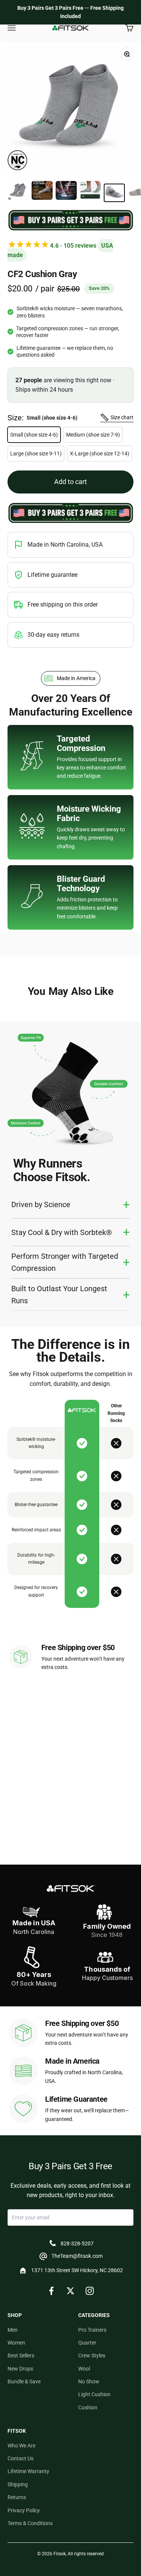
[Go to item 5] (114, 193)
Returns (17, 2497)
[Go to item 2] (42, 192)
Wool (84, 2369)
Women (16, 2343)
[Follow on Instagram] (90, 2291)
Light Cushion (94, 2394)
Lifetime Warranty (28, 2471)
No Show (89, 2381)
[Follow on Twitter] (70, 2291)
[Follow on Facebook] (51, 2291)
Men (13, 2330)
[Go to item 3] (66, 192)
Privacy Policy (24, 2510)
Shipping (18, 2484)
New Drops (20, 2369)
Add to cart (70, 482)
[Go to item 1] (18, 192)
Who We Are (21, 2446)
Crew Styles (92, 2355)
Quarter (87, 2343)
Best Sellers (21, 2355)
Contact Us (20, 2458)
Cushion (88, 2407)
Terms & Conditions (30, 2523)
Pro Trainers (92, 2330)
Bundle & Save (24, 2381)
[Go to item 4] (90, 192)
